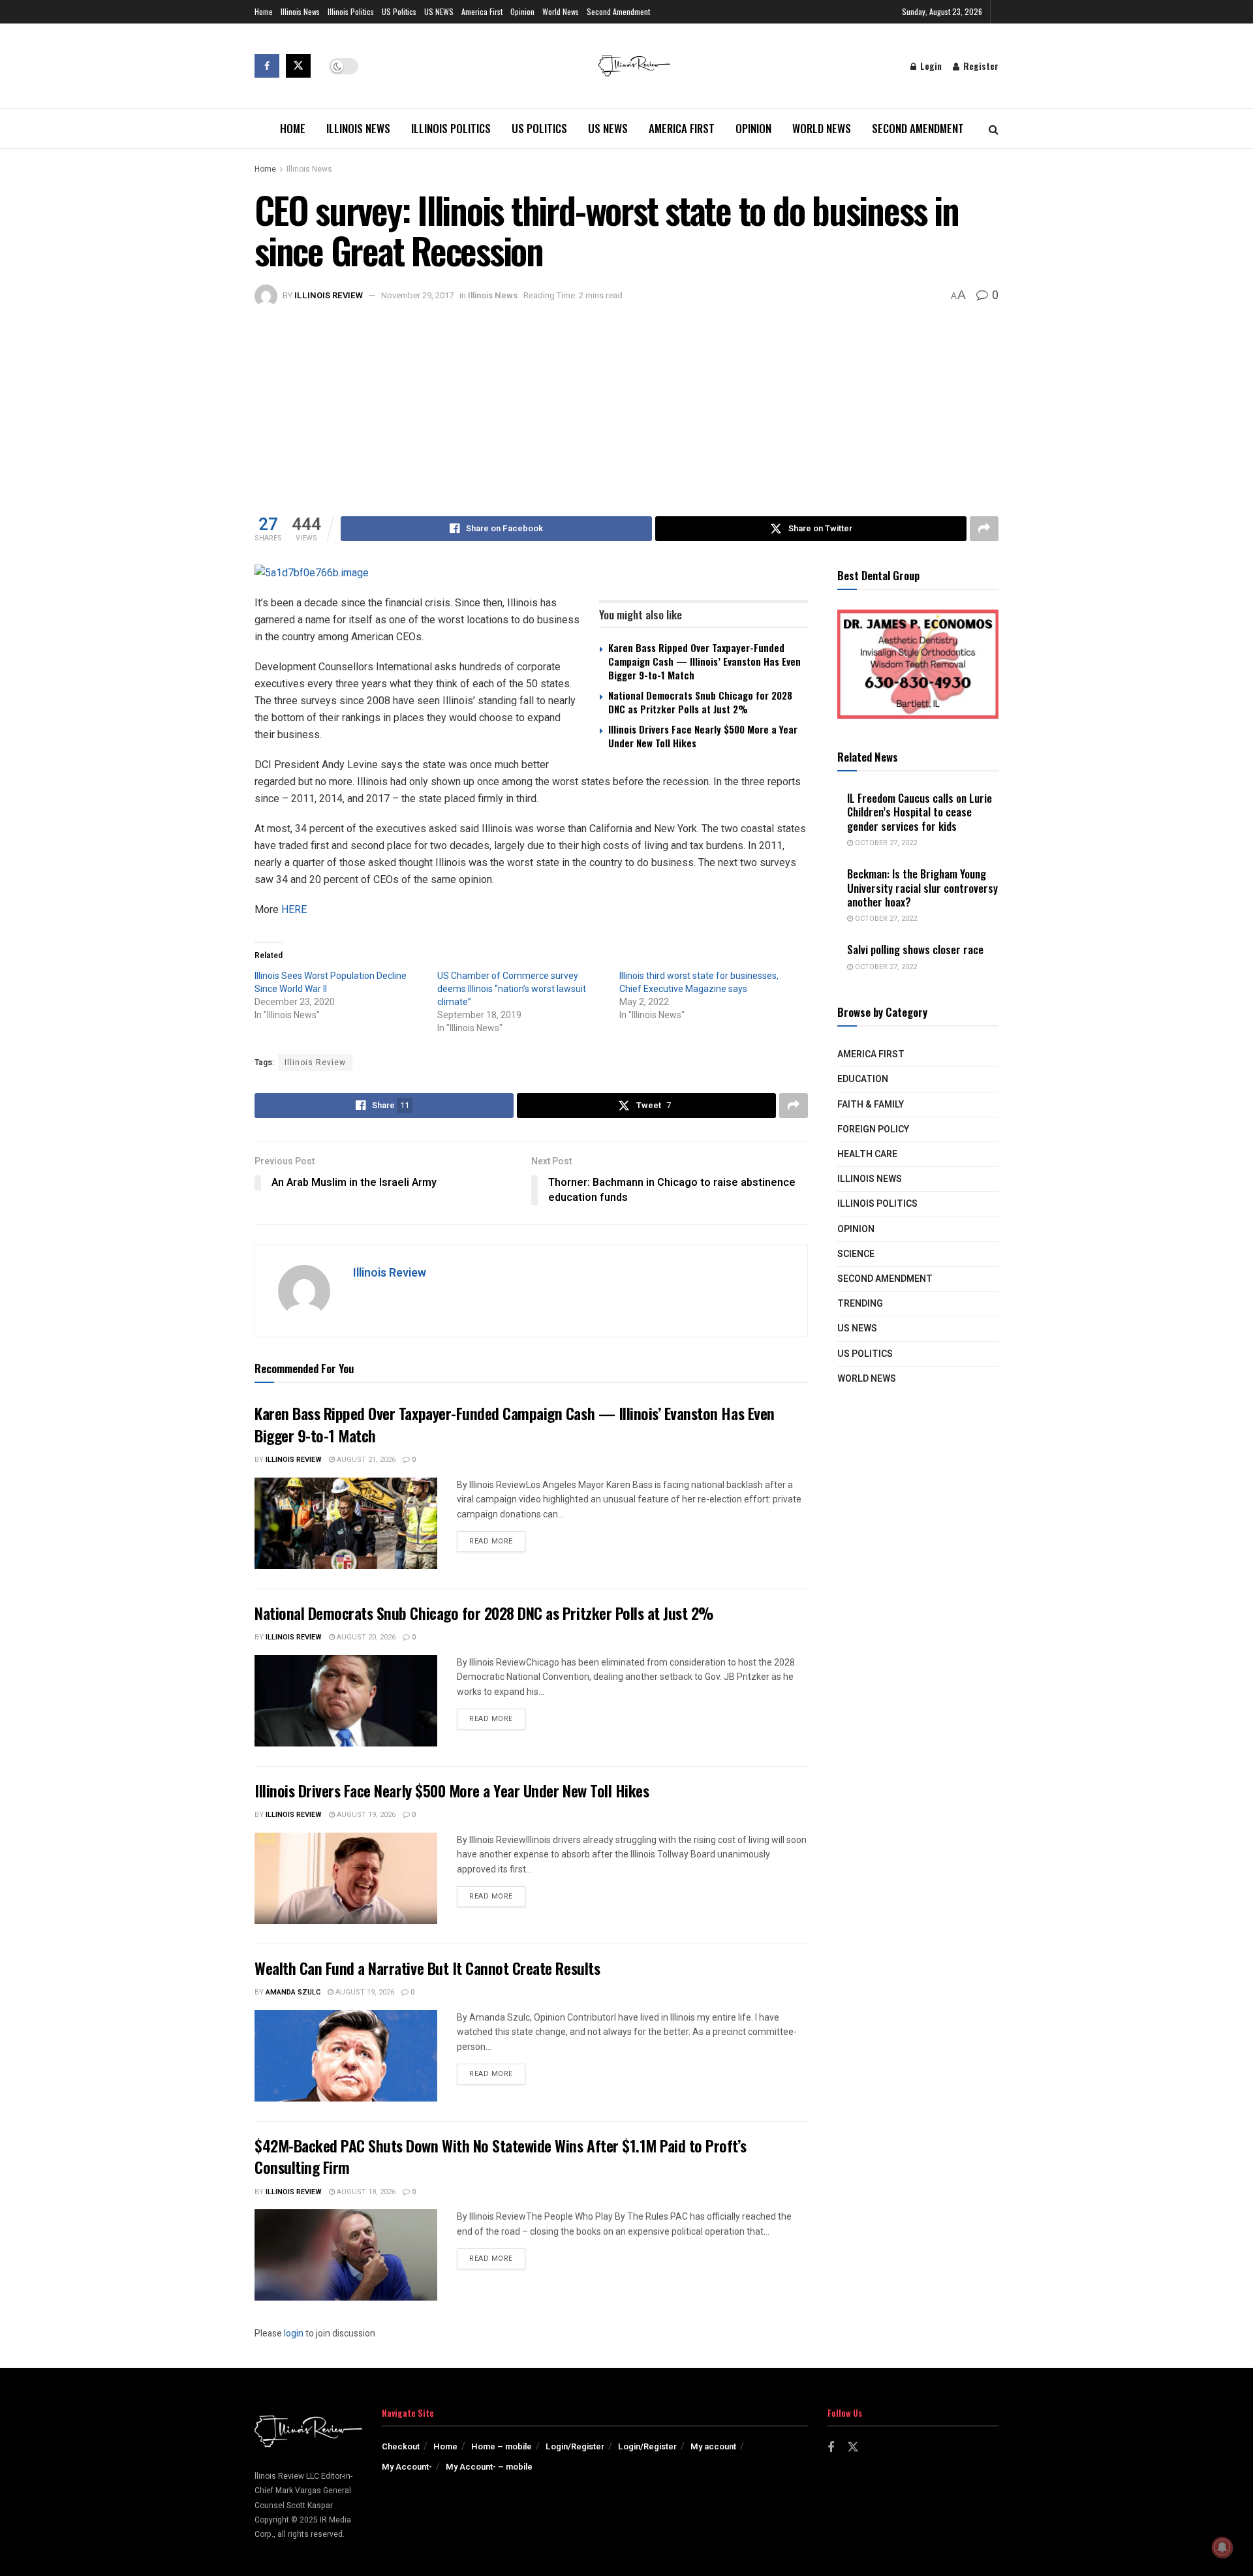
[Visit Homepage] (634, 66)
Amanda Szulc (293, 1992)
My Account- (407, 2467)
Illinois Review (329, 295)
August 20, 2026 (365, 1637)
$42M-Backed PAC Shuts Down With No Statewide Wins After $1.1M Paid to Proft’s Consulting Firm (500, 2156)
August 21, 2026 (365, 1460)
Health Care (867, 1154)
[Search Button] (994, 129)
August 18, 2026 (365, 2192)
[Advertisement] (626, 405)
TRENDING (860, 1304)
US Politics (399, 11)
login (294, 2334)
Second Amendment (618, 11)
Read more (497, 1541)
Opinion (522, 11)
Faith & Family (871, 1105)
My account (713, 2446)
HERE (294, 909)
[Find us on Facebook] (267, 66)
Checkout (401, 2446)
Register (980, 66)
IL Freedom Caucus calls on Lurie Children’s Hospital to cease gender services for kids (920, 812)
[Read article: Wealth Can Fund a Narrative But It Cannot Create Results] (346, 2056)
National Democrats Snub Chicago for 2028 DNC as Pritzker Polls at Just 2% (700, 702)
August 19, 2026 (365, 1815)
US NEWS (439, 11)
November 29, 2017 (417, 295)
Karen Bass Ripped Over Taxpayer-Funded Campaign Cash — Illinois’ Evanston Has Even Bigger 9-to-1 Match (704, 661)
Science (856, 1254)
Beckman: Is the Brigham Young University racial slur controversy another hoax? (922, 888)
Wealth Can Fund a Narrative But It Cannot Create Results (427, 1968)
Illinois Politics (351, 11)
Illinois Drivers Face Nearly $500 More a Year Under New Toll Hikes (703, 736)
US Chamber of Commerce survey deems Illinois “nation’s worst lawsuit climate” (512, 989)
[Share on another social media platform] (984, 529)
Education (863, 1079)
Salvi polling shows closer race (915, 949)
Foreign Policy (873, 1129)
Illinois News (300, 11)
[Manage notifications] (1222, 2547)
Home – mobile (502, 2446)
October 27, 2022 (885, 843)
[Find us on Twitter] (298, 66)
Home (264, 11)
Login (930, 66)
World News (561, 11)
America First (482, 11)
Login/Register (575, 2446)
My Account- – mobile (489, 2467)
